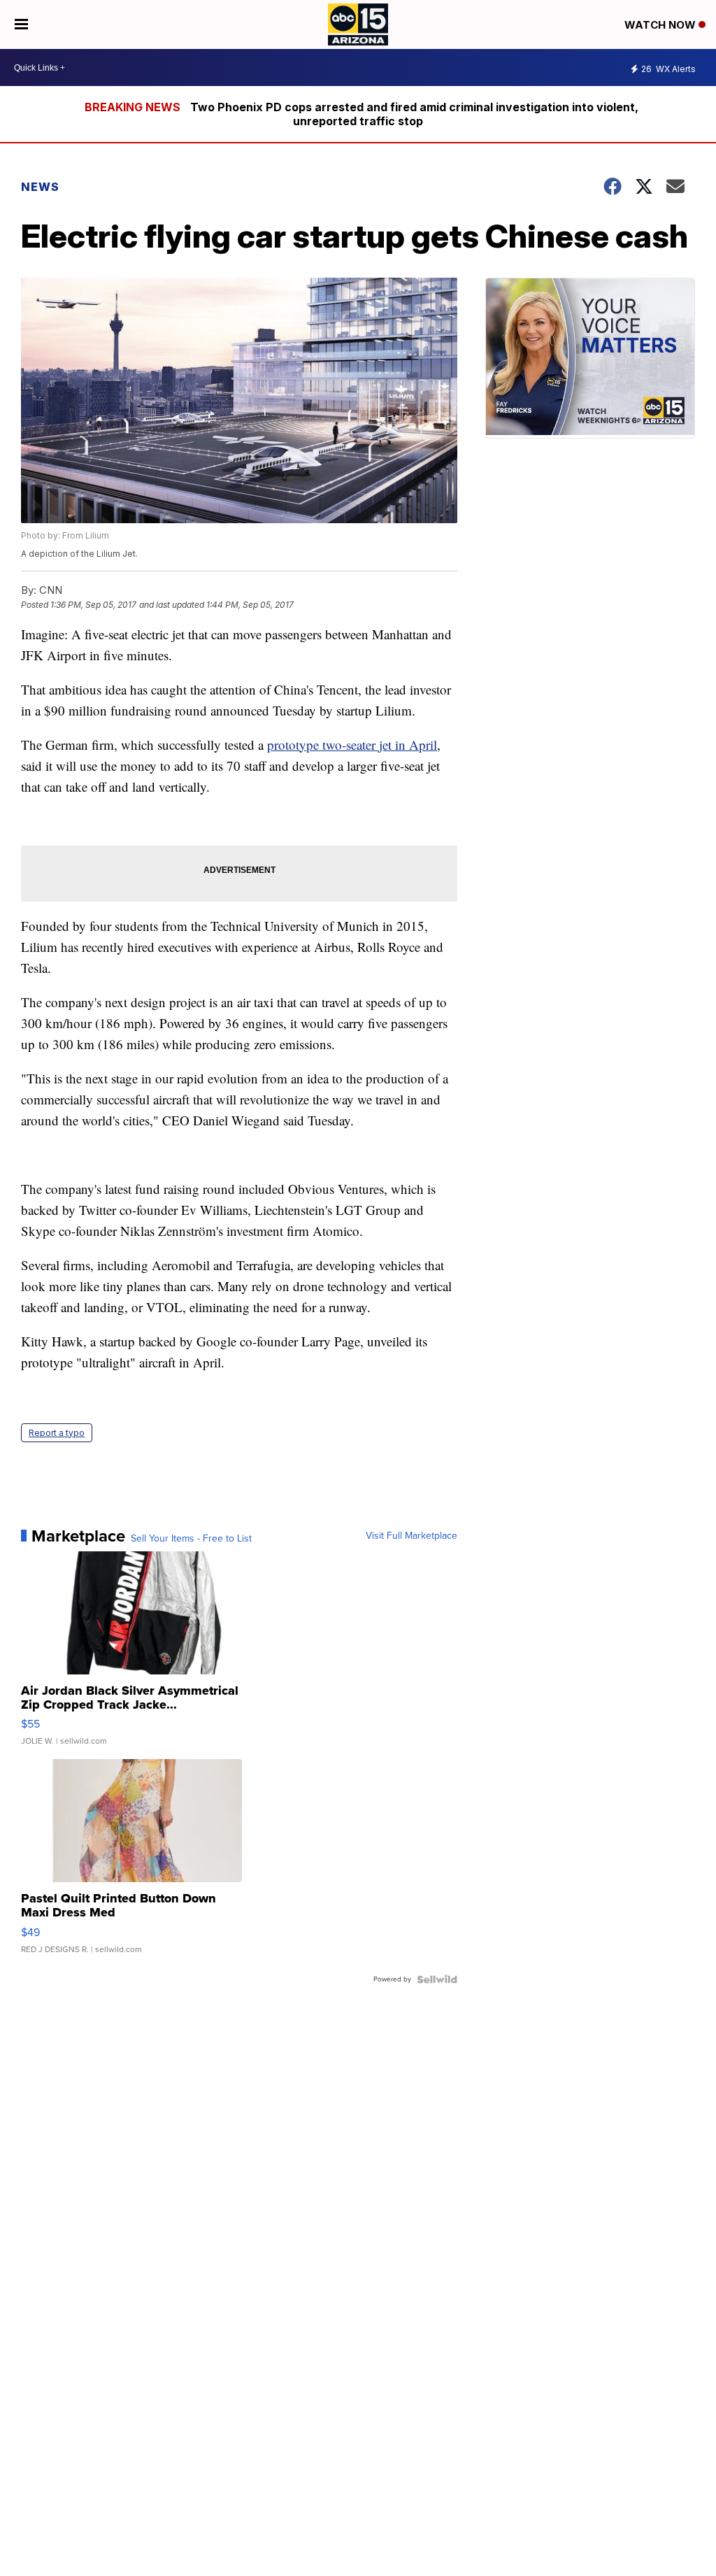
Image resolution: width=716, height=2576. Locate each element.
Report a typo (57, 1433)
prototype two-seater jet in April (352, 745)
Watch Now (661, 25)
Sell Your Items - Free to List (191, 1539)
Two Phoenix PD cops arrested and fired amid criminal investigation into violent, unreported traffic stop (414, 114)
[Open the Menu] (21, 24)
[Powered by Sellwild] (437, 1979)
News (40, 187)
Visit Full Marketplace (411, 1536)
